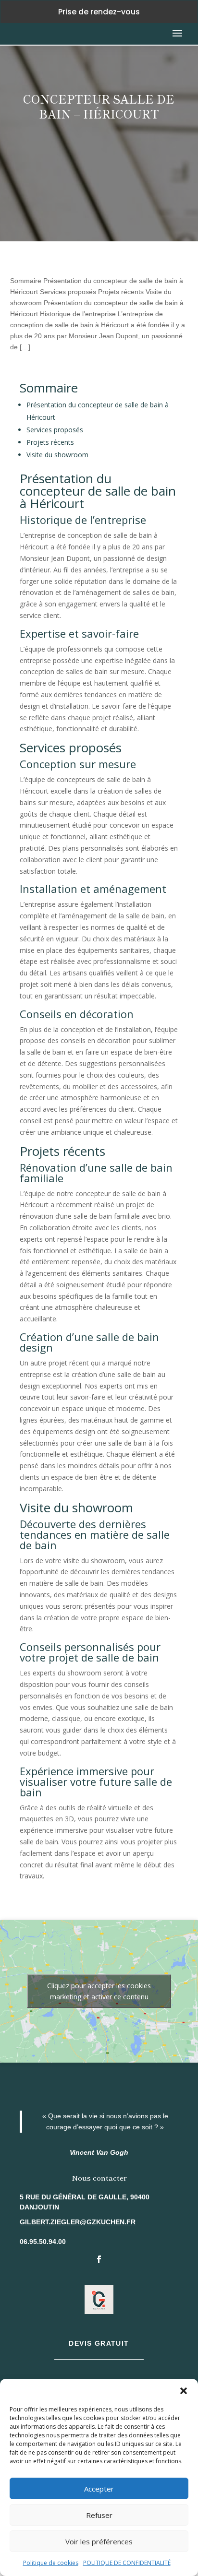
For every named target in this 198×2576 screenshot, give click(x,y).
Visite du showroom (57, 455)
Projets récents (50, 442)
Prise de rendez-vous (99, 12)
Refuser (99, 2515)
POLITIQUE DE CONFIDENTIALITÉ (127, 2563)
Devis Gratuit (99, 2343)
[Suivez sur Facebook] (99, 2259)
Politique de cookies (51, 2563)
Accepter (99, 2489)
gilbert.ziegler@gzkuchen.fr (78, 2222)
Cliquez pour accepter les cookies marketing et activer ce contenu (99, 1991)
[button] (184, 2391)
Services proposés (55, 430)
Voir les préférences (99, 2541)
